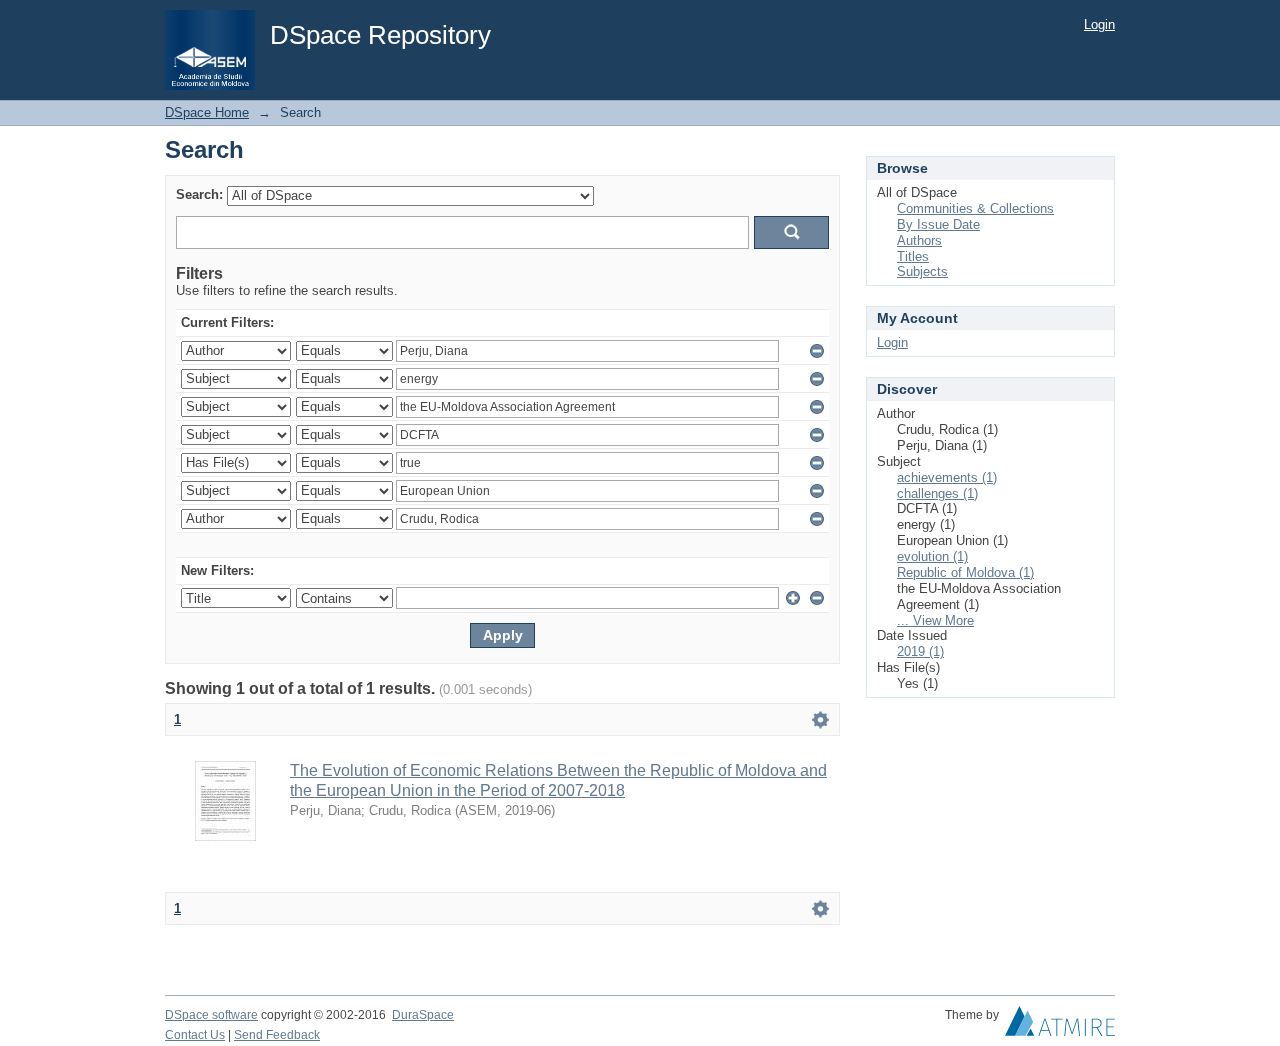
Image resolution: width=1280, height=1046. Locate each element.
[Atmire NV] (1060, 1026)
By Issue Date (938, 224)
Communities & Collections (975, 208)
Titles (913, 256)
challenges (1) (937, 493)
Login (1099, 24)
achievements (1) (947, 477)
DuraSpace (423, 1015)
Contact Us (195, 1035)
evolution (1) (932, 556)
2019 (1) (920, 651)
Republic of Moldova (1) (965, 572)
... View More (935, 620)
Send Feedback (277, 1035)
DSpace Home (207, 112)
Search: (199, 194)
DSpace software (211, 1015)
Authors (919, 240)
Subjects (922, 271)
